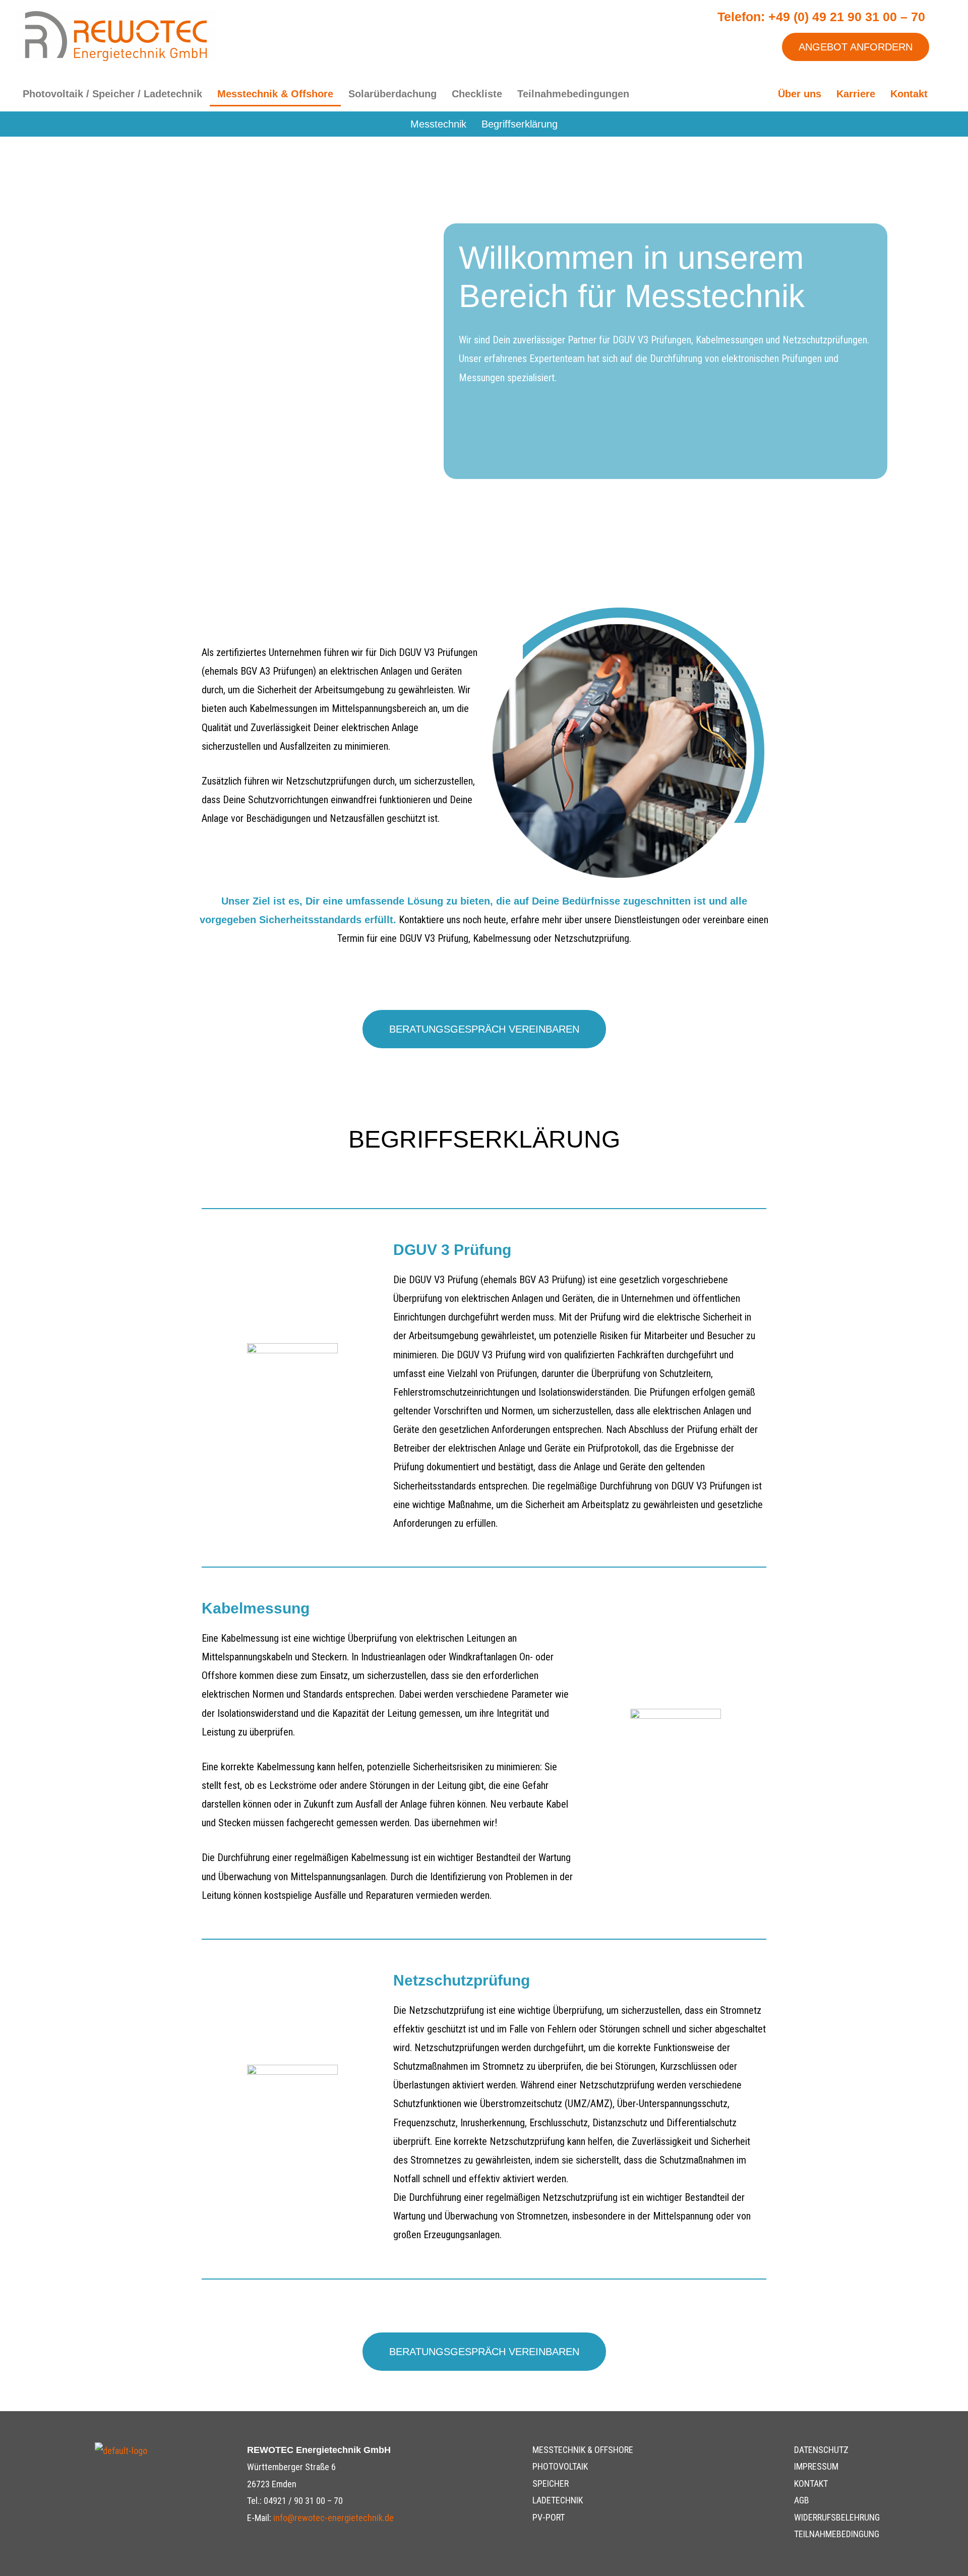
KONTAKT (811, 2483)
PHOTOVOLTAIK (560, 2466)
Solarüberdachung (392, 94)
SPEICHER (551, 2483)
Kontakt (909, 94)
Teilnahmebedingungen (573, 94)
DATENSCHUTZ (821, 2450)
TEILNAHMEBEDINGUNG (837, 2534)
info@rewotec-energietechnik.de (334, 2518)
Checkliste (477, 94)
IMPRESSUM (816, 2466)
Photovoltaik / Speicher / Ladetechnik (112, 94)
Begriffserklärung (520, 124)
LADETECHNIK (558, 2500)
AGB (802, 2500)
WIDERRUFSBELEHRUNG (837, 2517)
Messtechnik (438, 124)
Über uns (800, 94)
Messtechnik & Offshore (275, 94)
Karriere (856, 94)
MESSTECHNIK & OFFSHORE (583, 2450)
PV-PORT (549, 2517)
